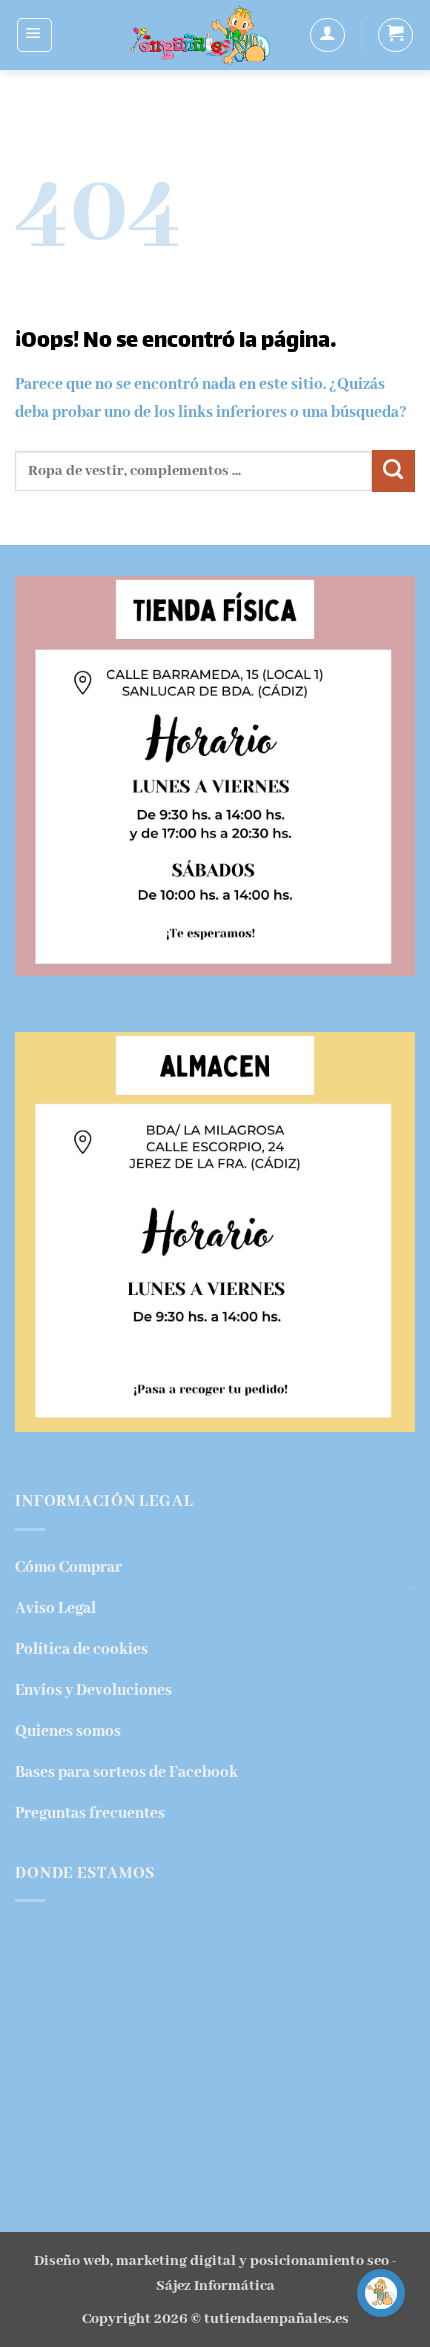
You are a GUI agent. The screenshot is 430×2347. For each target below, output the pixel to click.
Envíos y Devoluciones (93, 1690)
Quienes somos (68, 1731)
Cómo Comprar (68, 1567)
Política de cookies (81, 1649)
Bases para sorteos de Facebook (126, 1772)
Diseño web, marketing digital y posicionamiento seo (211, 2261)
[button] (34, 35)
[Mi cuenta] (327, 35)
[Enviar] (393, 471)
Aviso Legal (55, 1608)
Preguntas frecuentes (90, 1813)
